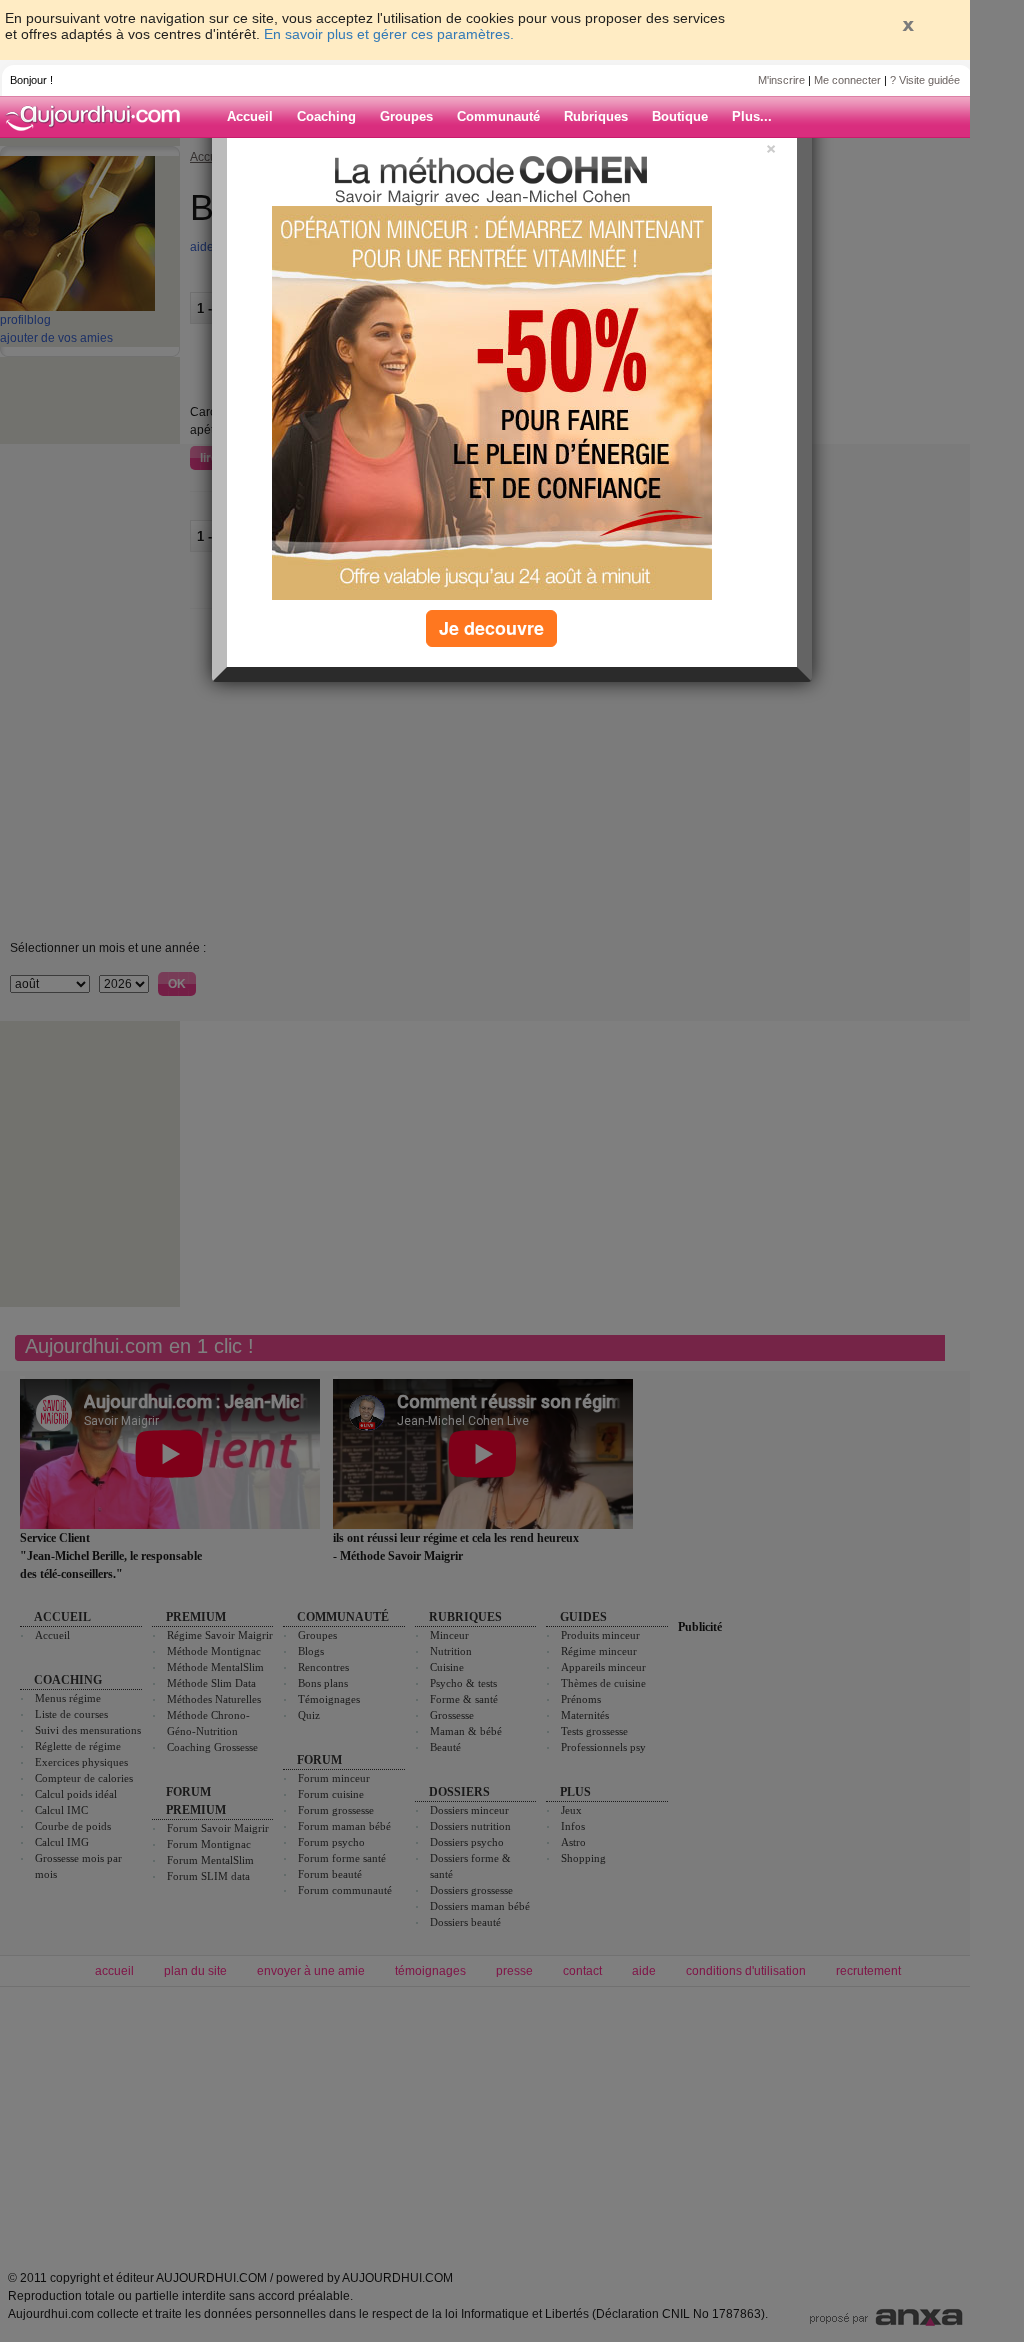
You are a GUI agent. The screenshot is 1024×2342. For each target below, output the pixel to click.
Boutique (680, 116)
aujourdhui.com (99, 117)
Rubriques (596, 116)
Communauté (498, 116)
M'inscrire (781, 80)
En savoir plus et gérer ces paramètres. (389, 34)
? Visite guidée (925, 80)
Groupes (406, 116)
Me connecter (847, 80)
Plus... (752, 116)
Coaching (326, 116)
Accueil (250, 116)
